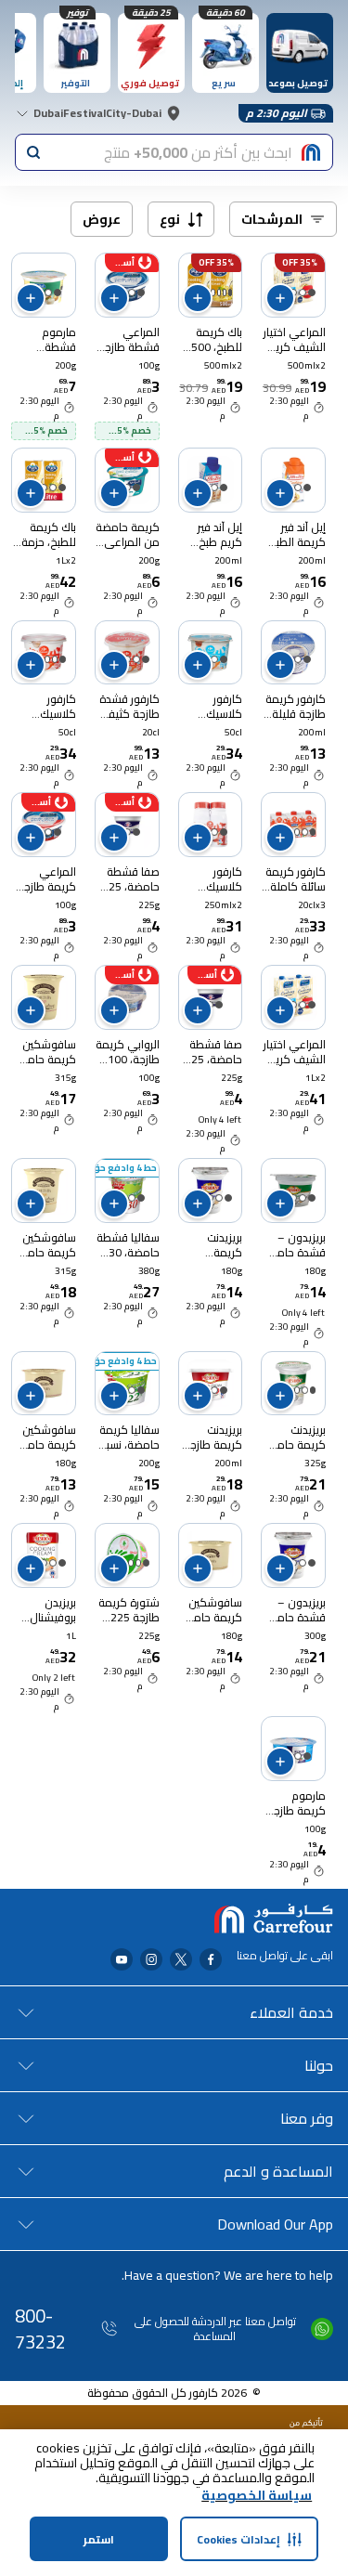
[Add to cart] (280, 298)
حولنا (319, 2065)
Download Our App (275, 2224)
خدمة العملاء (291, 2012)
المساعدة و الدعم (278, 2171)
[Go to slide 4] (213, 293)
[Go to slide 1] (312, 293)
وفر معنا (307, 2118)
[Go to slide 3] (219, 293)
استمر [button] (99, 2539)
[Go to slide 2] (303, 293)
